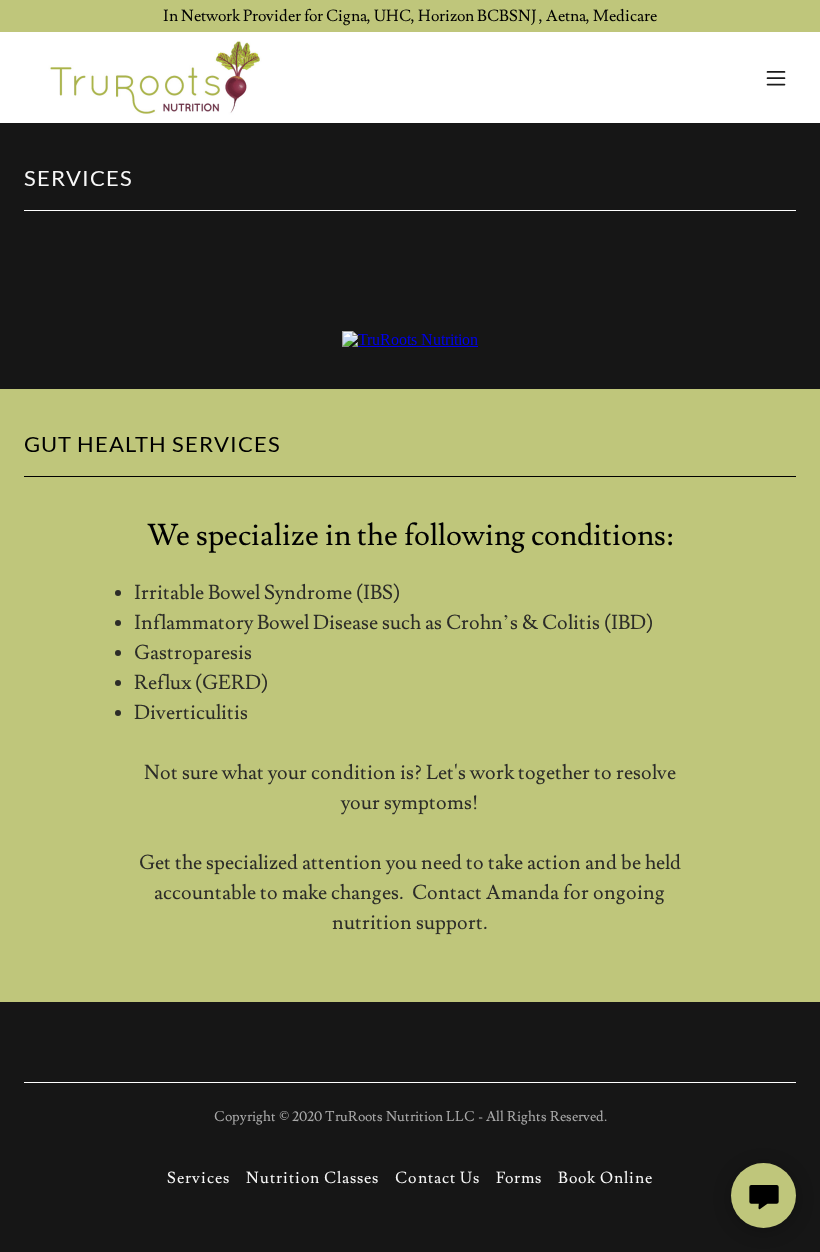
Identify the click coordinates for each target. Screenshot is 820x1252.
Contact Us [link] (437, 1178)
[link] (153, 77)
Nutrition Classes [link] (312, 1178)
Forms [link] (519, 1178)
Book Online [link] (605, 1178)
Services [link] (198, 1178)
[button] (776, 78)
